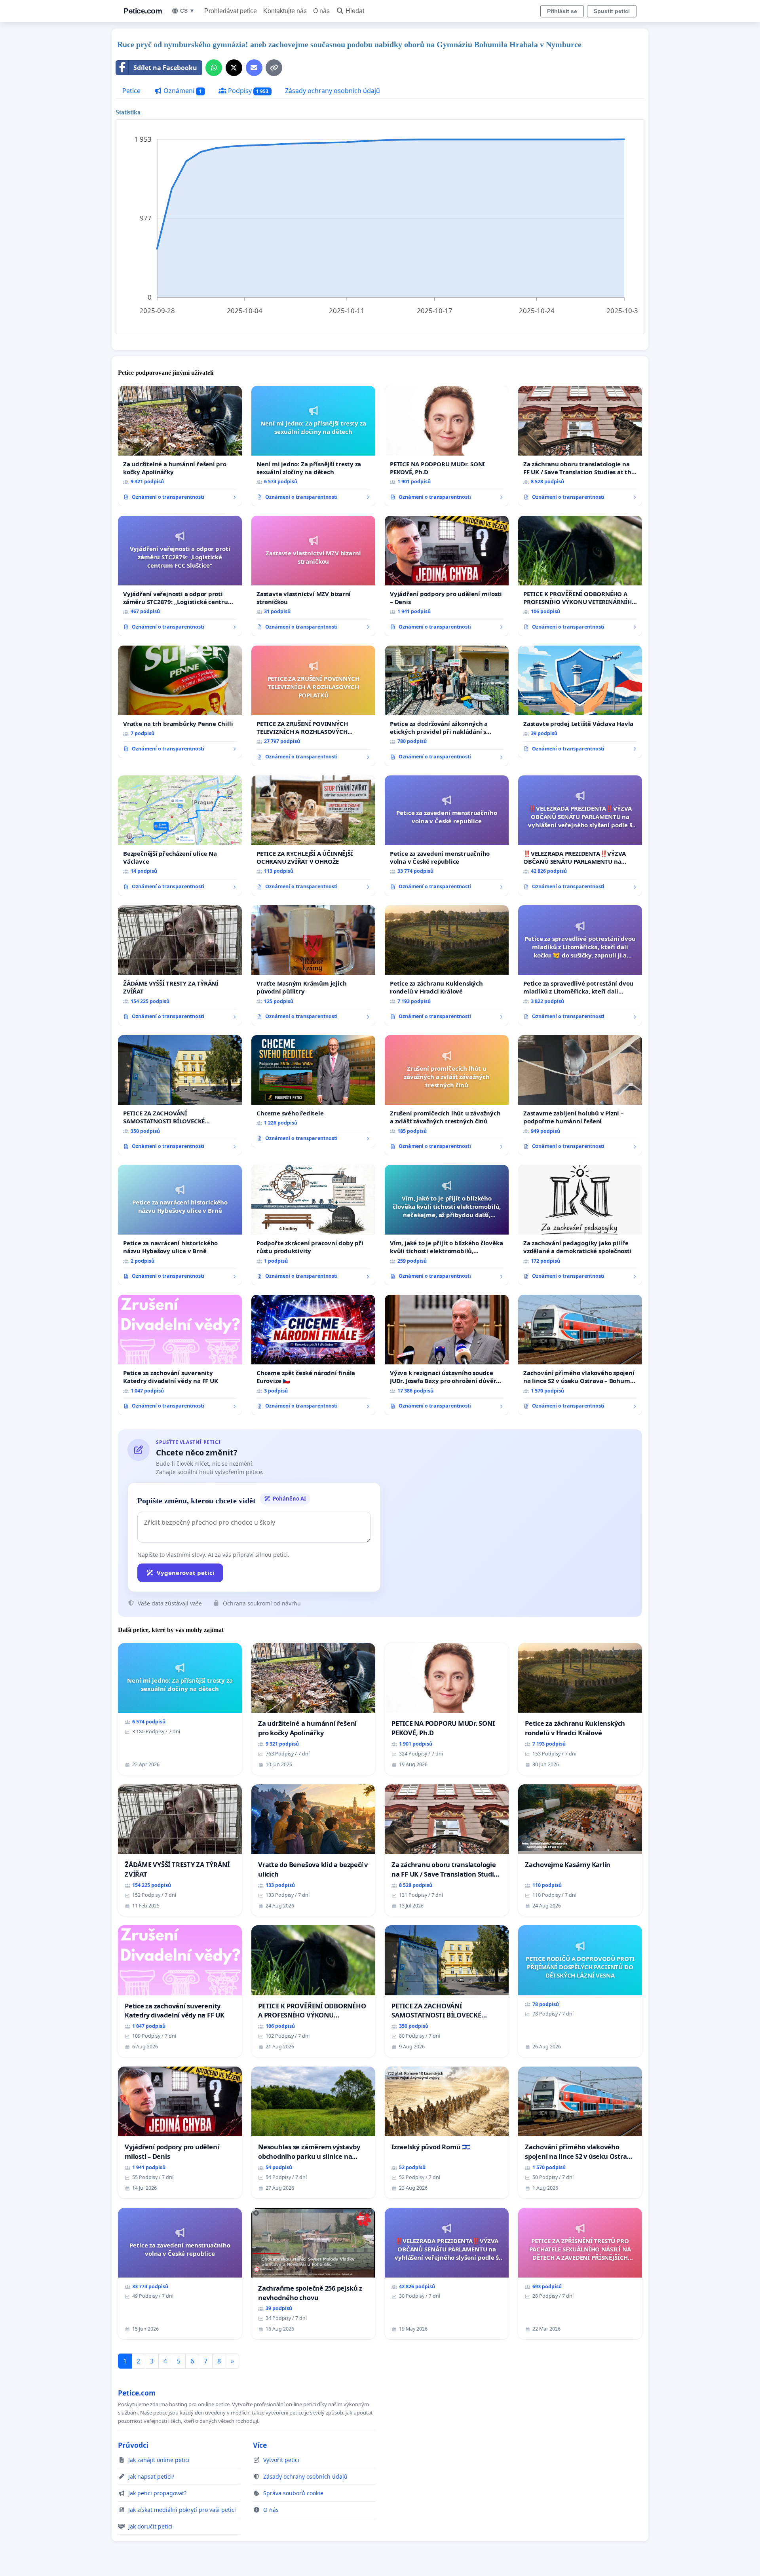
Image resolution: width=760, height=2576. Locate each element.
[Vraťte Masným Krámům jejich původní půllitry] (313, 965)
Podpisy (248, 91)
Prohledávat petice (231, 11)
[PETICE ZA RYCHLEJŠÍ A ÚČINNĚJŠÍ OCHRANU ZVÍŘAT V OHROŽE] (313, 836)
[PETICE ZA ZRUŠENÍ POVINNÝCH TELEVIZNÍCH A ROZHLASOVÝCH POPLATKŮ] (313, 706)
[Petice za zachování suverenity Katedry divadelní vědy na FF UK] (180, 1355)
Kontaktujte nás (285, 11)
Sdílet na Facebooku (165, 68)
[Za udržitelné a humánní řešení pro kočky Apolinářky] (180, 446)
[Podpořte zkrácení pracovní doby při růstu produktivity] (313, 1225)
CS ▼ (187, 11)
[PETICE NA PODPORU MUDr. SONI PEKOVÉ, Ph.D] (447, 446)
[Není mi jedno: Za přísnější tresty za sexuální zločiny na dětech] (313, 446)
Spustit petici (612, 11)
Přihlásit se (562, 11)
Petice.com (143, 11)
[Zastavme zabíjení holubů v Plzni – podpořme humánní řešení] (580, 1095)
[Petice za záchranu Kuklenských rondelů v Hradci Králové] (447, 965)
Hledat (355, 11)
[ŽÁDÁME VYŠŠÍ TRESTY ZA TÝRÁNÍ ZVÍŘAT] (180, 965)
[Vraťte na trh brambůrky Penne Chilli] (180, 702)
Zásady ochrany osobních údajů (332, 91)
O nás (321, 11)
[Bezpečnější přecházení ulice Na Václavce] (180, 836)
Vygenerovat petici (186, 1573)
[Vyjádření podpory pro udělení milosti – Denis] (447, 576)
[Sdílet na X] (234, 68)
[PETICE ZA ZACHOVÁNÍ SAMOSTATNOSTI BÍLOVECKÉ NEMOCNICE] (180, 1095)
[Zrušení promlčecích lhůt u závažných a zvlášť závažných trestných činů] (447, 1095)
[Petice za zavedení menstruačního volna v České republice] (447, 836)
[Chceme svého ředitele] (313, 1091)
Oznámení (182, 91)
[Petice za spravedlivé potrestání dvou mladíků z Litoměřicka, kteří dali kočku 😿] (580, 965)
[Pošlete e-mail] (254, 68)
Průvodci (133, 2445)
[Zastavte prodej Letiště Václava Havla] (580, 702)
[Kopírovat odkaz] (274, 68)
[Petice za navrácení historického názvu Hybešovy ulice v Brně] (180, 1225)
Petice (131, 91)
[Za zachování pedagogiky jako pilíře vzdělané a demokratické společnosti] (580, 1225)
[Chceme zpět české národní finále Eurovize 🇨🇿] (313, 1355)
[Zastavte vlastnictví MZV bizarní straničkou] (313, 576)
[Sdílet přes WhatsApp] (214, 68)
